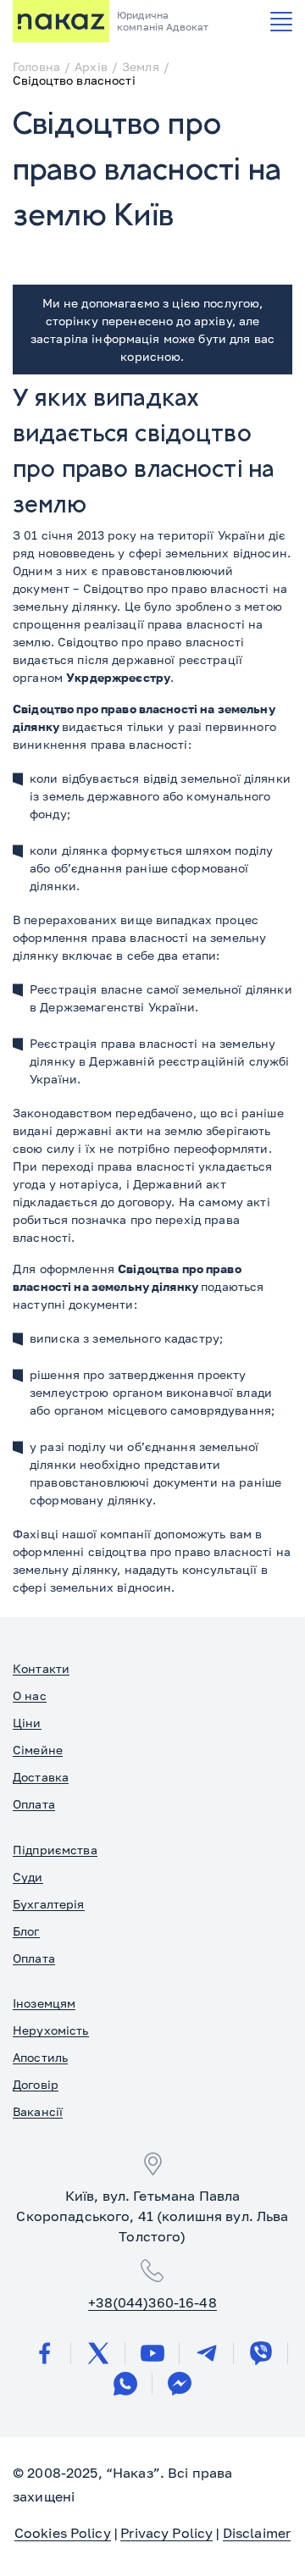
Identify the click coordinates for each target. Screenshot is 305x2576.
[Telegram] (207, 2353)
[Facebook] (44, 2353)
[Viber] (261, 2353)
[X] (98, 2353)
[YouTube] (152, 2353)
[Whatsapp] (125, 2384)
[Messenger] (180, 2384)
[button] (281, 22)
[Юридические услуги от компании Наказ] (61, 21)
